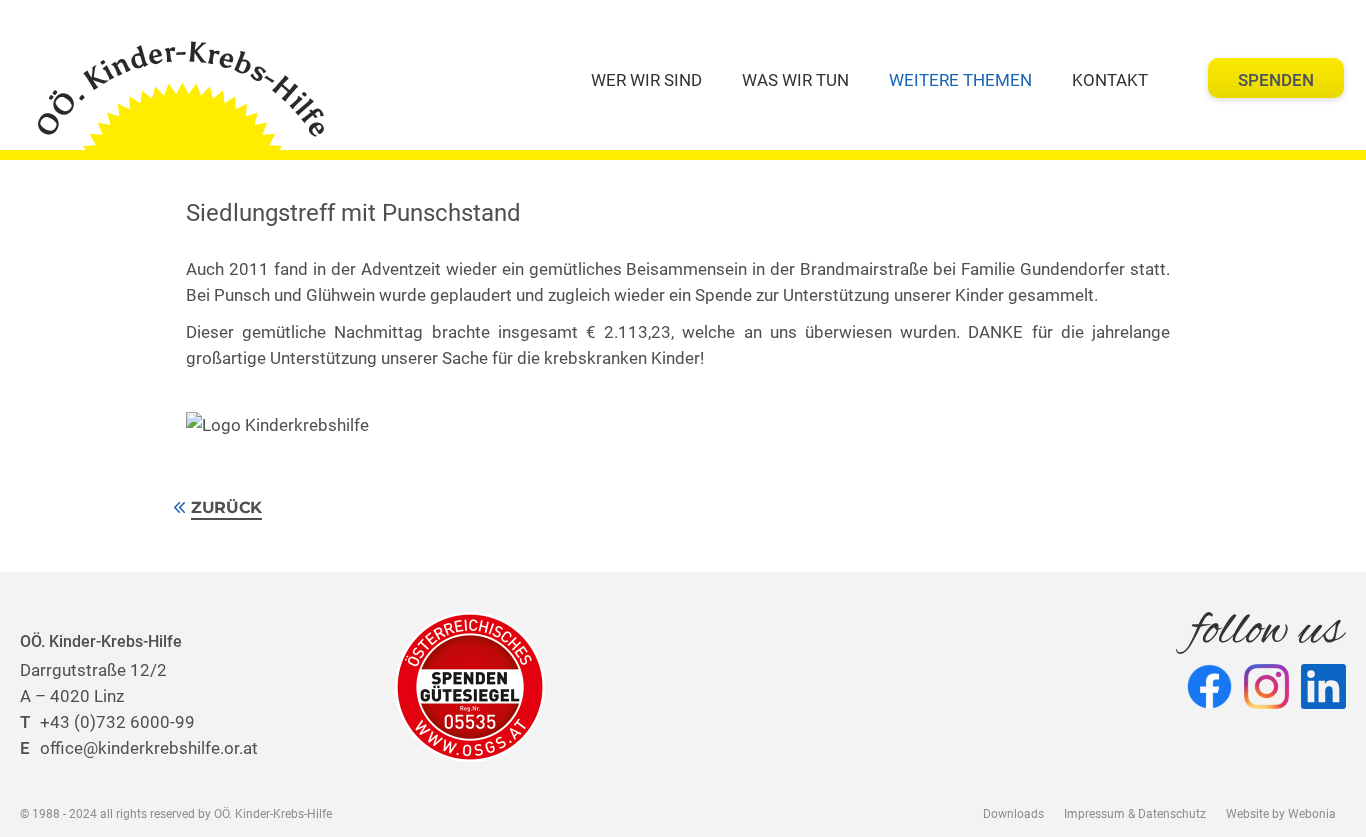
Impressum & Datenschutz (1135, 814)
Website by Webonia (1281, 814)
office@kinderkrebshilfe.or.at (139, 748)
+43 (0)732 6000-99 (107, 722)
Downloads (1013, 814)
